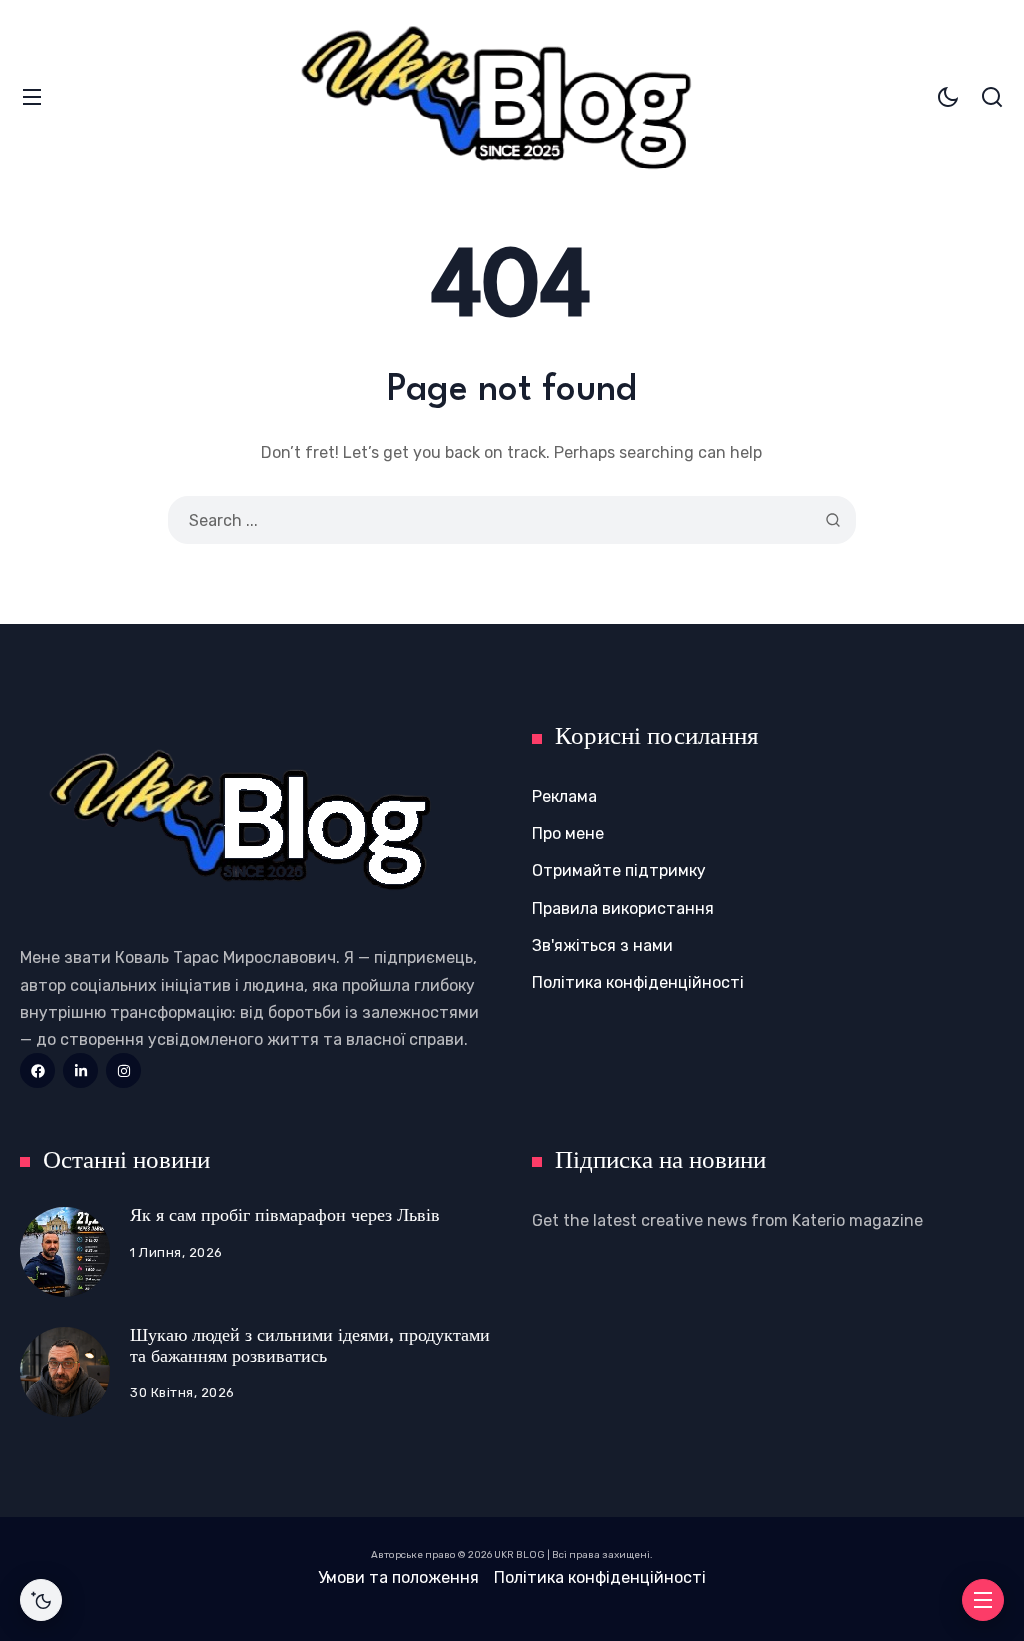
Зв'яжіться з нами (602, 945)
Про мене (568, 833)
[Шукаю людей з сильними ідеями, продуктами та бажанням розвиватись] (65, 1372)
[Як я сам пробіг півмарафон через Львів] (65, 1252)
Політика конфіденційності (638, 982)
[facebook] (37, 1070)
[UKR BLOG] (512, 97)
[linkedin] (80, 1070)
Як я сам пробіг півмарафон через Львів (285, 1216)
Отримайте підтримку (619, 870)
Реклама (564, 796)
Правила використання (623, 908)
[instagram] (123, 1070)
